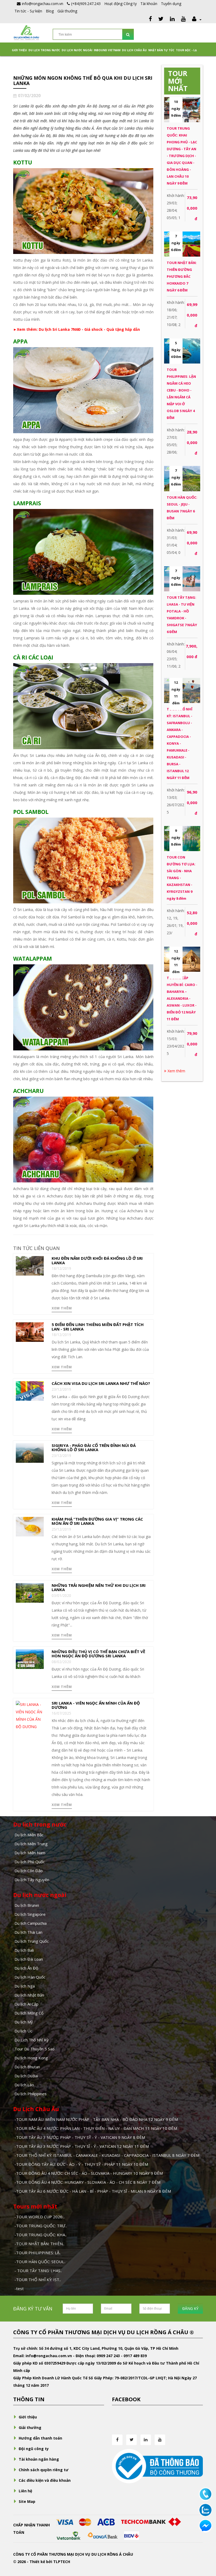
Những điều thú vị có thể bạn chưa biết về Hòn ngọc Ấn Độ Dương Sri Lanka (98, 1654)
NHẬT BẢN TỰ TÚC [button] (161, 50)
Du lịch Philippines (31, 2094)
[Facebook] (150, 19)
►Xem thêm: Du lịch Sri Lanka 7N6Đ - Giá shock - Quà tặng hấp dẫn (77, 329)
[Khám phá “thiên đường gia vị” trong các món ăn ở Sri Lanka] (30, 1526)
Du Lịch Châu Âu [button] (134, 50)
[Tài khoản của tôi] (196, 19)
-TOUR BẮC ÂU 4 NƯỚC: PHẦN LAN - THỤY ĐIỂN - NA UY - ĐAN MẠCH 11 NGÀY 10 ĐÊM (96, 2128)
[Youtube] (183, 19)
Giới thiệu (19, 50)
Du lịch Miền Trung (31, 1844)
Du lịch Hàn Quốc (30, 1977)
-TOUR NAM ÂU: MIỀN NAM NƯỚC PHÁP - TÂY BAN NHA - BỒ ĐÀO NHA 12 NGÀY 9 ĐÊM (96, 2119)
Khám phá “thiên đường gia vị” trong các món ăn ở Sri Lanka (97, 1521)
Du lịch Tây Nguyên (32, 1880)
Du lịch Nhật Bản (29, 1995)
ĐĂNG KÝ (190, 2308)
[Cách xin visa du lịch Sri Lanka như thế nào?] (30, 1391)
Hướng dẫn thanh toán (40, 2438)
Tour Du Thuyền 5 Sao (35, 2049)
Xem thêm (62, 1308)
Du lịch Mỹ (24, 2022)
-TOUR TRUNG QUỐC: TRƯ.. (41, 2226)
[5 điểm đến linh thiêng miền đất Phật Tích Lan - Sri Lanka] (30, 1332)
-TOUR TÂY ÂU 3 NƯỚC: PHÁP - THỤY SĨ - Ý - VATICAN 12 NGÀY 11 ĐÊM (82, 2146)
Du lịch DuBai (26, 2076)
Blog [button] (50, 11)
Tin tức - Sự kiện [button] (28, 11)
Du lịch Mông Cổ (29, 2013)
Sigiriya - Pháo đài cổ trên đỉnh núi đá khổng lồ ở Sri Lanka (94, 1448)
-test (19, 2289)
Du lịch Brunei (27, 1905)
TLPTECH (62, 2562)
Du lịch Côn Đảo (29, 1871)
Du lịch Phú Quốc (30, 1862)
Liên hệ (25, 2491)
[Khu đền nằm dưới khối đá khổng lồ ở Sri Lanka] (30, 1265)
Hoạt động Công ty (121, 4)
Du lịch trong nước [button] (44, 50)
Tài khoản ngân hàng (39, 2459)
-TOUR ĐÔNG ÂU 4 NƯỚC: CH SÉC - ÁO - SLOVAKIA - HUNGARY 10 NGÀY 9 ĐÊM (89, 2173)
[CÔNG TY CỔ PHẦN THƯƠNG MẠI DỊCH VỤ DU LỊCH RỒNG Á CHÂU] (26, 32)
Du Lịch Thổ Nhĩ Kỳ (32, 2040)
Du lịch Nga (25, 1986)
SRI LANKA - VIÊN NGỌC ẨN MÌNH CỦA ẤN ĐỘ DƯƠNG (96, 1705)
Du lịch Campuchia (31, 1923)
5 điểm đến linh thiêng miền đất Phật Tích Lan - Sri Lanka (98, 1327)
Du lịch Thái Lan (28, 1932)
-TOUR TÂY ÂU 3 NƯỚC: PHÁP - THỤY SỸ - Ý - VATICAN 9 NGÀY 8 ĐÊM (80, 2137)
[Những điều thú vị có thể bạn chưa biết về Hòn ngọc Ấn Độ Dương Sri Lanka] (30, 1659)
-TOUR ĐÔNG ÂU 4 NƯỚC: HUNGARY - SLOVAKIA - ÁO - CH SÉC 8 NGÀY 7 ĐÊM (87, 2182)
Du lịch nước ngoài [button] (77, 50)
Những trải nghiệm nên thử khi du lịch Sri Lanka (99, 1587)
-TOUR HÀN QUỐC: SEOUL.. (40, 2262)
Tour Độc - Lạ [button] (186, 50)
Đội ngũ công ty (34, 2449)
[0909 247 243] (205, 2494)
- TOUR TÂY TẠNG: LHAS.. (38, 2271)
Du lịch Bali (24, 1950)
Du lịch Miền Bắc (29, 1835)
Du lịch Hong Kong (31, 2058)
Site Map (27, 2501)
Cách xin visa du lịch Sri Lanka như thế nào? (101, 1383)
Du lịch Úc (23, 2031)
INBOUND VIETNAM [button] (107, 50)
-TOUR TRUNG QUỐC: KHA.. (41, 2235)
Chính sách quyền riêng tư (44, 2470)
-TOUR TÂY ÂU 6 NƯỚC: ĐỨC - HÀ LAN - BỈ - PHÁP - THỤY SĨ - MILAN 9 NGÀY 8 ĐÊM (93, 2191)
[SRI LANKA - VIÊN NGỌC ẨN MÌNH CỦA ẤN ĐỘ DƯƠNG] (30, 1715)
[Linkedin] (172, 19)
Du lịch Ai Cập (26, 2004)
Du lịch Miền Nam (30, 1853)
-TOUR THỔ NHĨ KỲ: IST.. (38, 2280)
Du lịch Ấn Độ (26, 1968)
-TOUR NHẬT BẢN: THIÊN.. (39, 2244)
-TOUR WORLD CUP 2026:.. (40, 2217)
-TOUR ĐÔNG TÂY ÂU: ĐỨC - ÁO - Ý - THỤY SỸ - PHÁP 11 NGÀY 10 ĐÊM (81, 2164)
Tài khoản (149, 4)
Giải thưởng (67, 11)
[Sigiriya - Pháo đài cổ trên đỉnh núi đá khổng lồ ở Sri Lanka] (30, 1452)
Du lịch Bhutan (27, 2067)
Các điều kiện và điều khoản (45, 2480)
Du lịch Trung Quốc (32, 1941)
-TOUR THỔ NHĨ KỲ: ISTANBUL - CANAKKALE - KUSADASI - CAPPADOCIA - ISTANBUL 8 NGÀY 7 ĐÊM (107, 2155)
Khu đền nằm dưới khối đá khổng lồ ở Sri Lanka (97, 1260)
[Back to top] (205, 2543)
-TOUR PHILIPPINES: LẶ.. (38, 2253)
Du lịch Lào (24, 2085)
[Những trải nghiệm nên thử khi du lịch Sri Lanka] (30, 1592)
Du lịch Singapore (30, 1914)
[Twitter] (161, 19)
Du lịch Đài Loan (29, 1959)
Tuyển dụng (171, 4)
